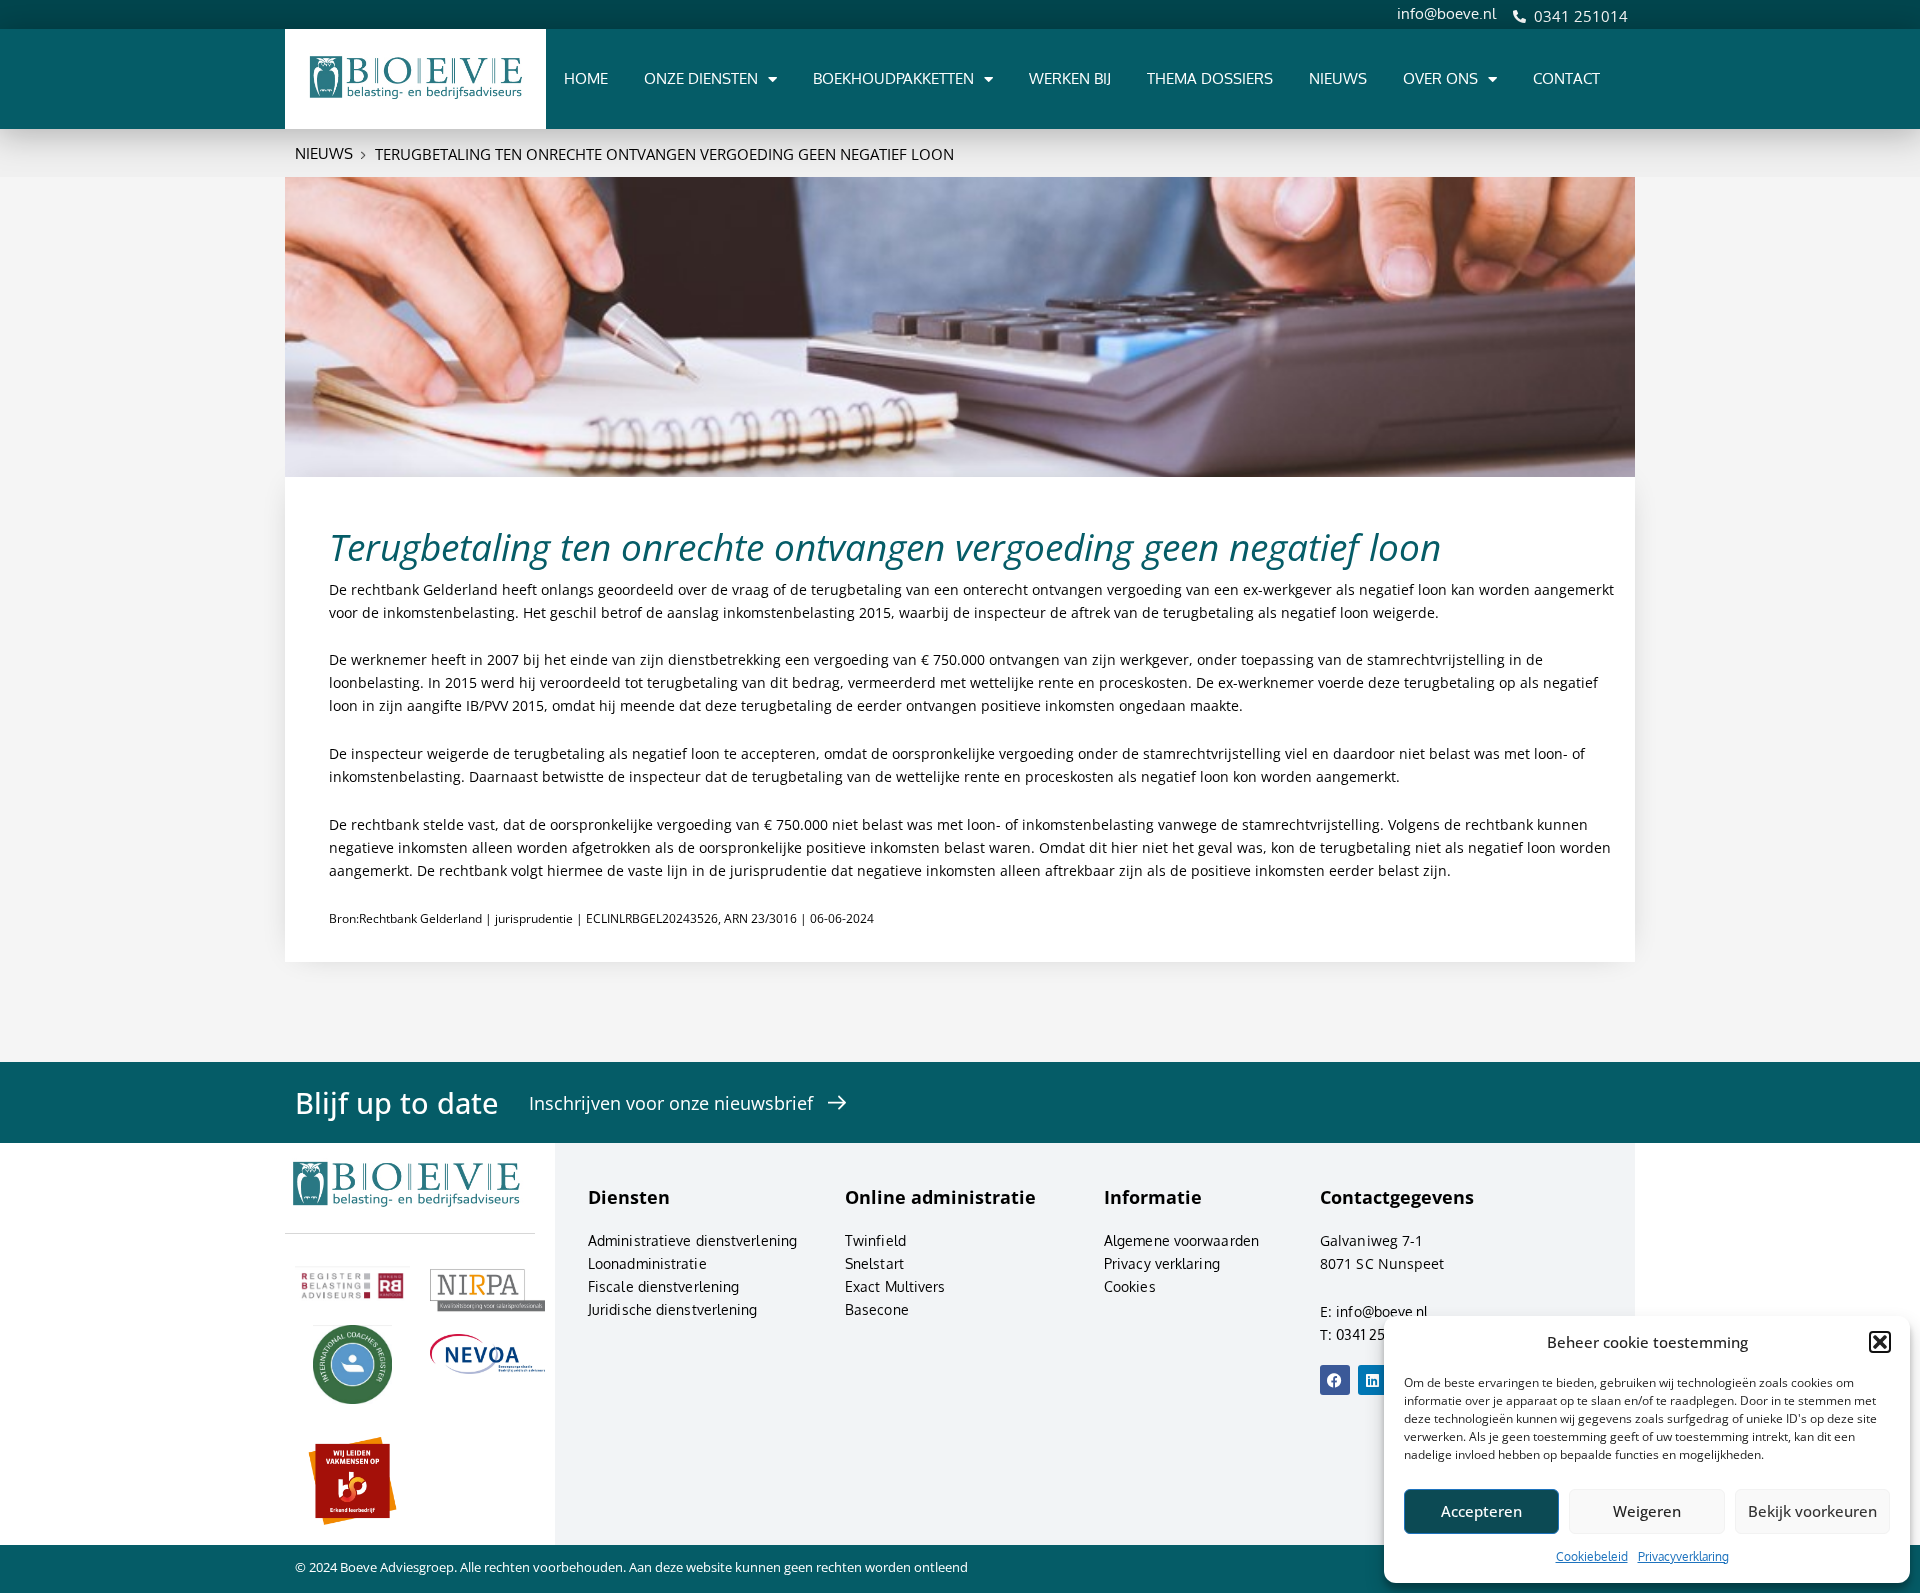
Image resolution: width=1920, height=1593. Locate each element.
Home (586, 78)
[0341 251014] (1519, 16)
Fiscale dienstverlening (663, 1286)
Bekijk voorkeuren (1812, 1511)
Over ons (1440, 78)
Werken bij (1070, 78)
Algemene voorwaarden (1181, 1240)
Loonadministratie (647, 1263)
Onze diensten (701, 78)
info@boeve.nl (1446, 13)
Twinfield (875, 1240)
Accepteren (1481, 1511)
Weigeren (1647, 1511)
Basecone (877, 1309)
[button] (1880, 1342)
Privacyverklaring (1683, 1556)
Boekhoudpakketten (893, 78)
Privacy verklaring (1162, 1263)
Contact (1566, 78)
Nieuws (1338, 78)
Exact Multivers (895, 1286)
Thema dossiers (1210, 78)
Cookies (1130, 1286)
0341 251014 (1581, 16)
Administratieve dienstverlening (692, 1240)
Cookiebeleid (1592, 1556)
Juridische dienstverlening (673, 1309)
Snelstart (874, 1263)
